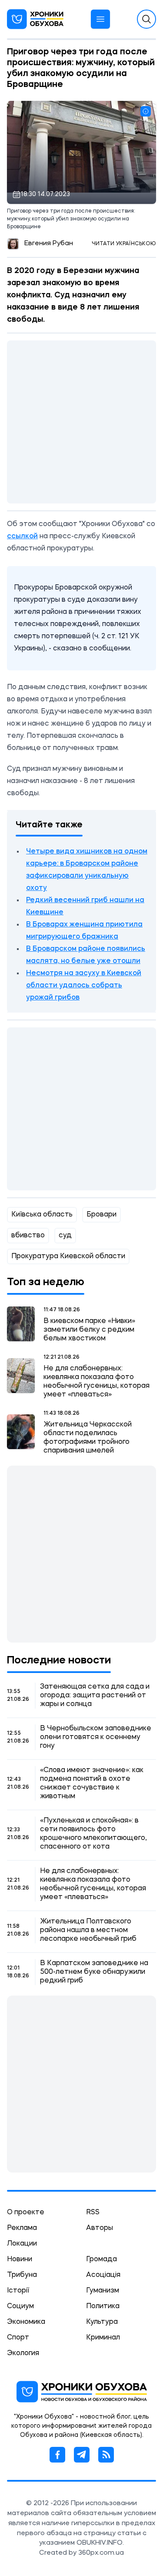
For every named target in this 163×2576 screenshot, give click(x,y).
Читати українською (124, 244)
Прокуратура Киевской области (68, 1256)
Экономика (26, 2322)
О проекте (26, 2213)
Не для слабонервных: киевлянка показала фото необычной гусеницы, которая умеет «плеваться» (96, 1382)
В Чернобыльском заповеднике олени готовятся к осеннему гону (96, 1737)
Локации (22, 2244)
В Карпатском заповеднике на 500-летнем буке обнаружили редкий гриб (94, 1972)
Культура (102, 2322)
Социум (20, 2306)
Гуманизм (103, 2291)
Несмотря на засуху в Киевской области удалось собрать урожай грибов (84, 986)
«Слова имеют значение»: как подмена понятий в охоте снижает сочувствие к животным (92, 1783)
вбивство (28, 1236)
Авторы (100, 2228)
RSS (93, 2213)
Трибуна (22, 2275)
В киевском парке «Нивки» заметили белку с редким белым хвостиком (89, 1330)
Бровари (101, 1215)
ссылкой (22, 537)
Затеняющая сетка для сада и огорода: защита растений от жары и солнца (95, 1696)
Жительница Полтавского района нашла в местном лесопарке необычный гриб (88, 1930)
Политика (103, 2306)
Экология (23, 2353)
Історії (18, 2291)
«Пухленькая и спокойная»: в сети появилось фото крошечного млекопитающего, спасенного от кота (93, 1834)
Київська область (42, 1215)
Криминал (103, 2338)
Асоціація (103, 2275)
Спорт (18, 2338)
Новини (20, 2259)
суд (65, 1236)
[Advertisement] (81, 422)
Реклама (22, 2228)
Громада (101, 2259)
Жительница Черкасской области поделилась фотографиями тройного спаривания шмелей (88, 1438)
